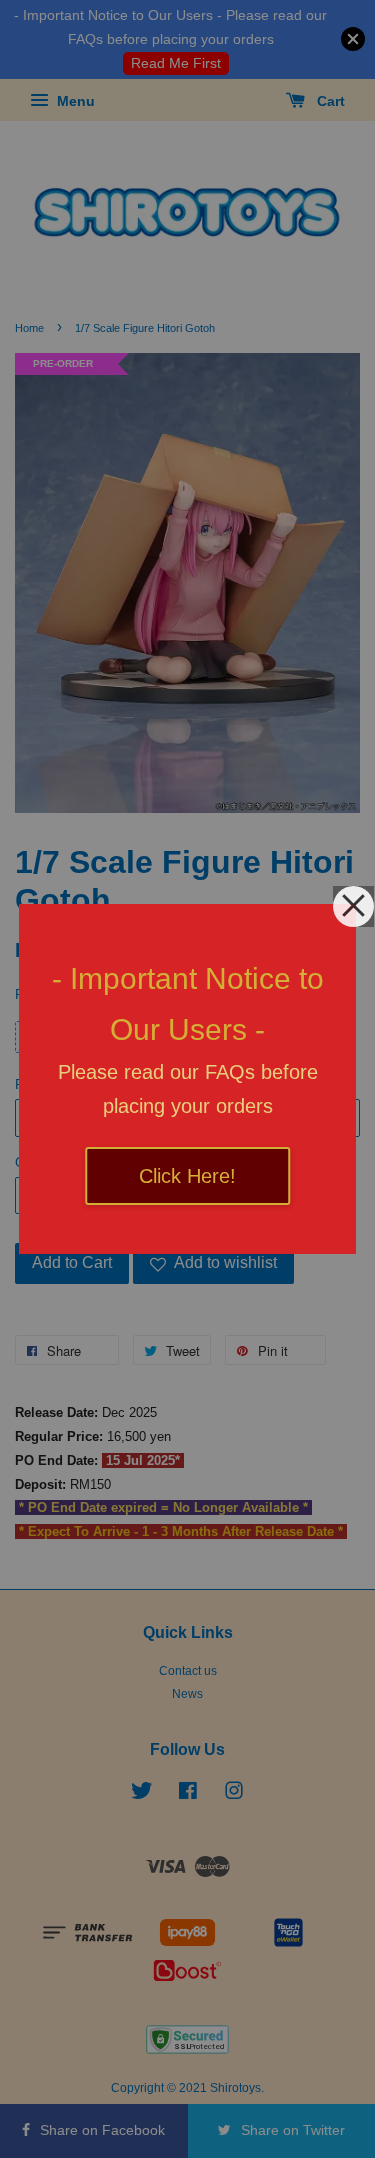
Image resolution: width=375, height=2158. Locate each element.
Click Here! (187, 1176)
